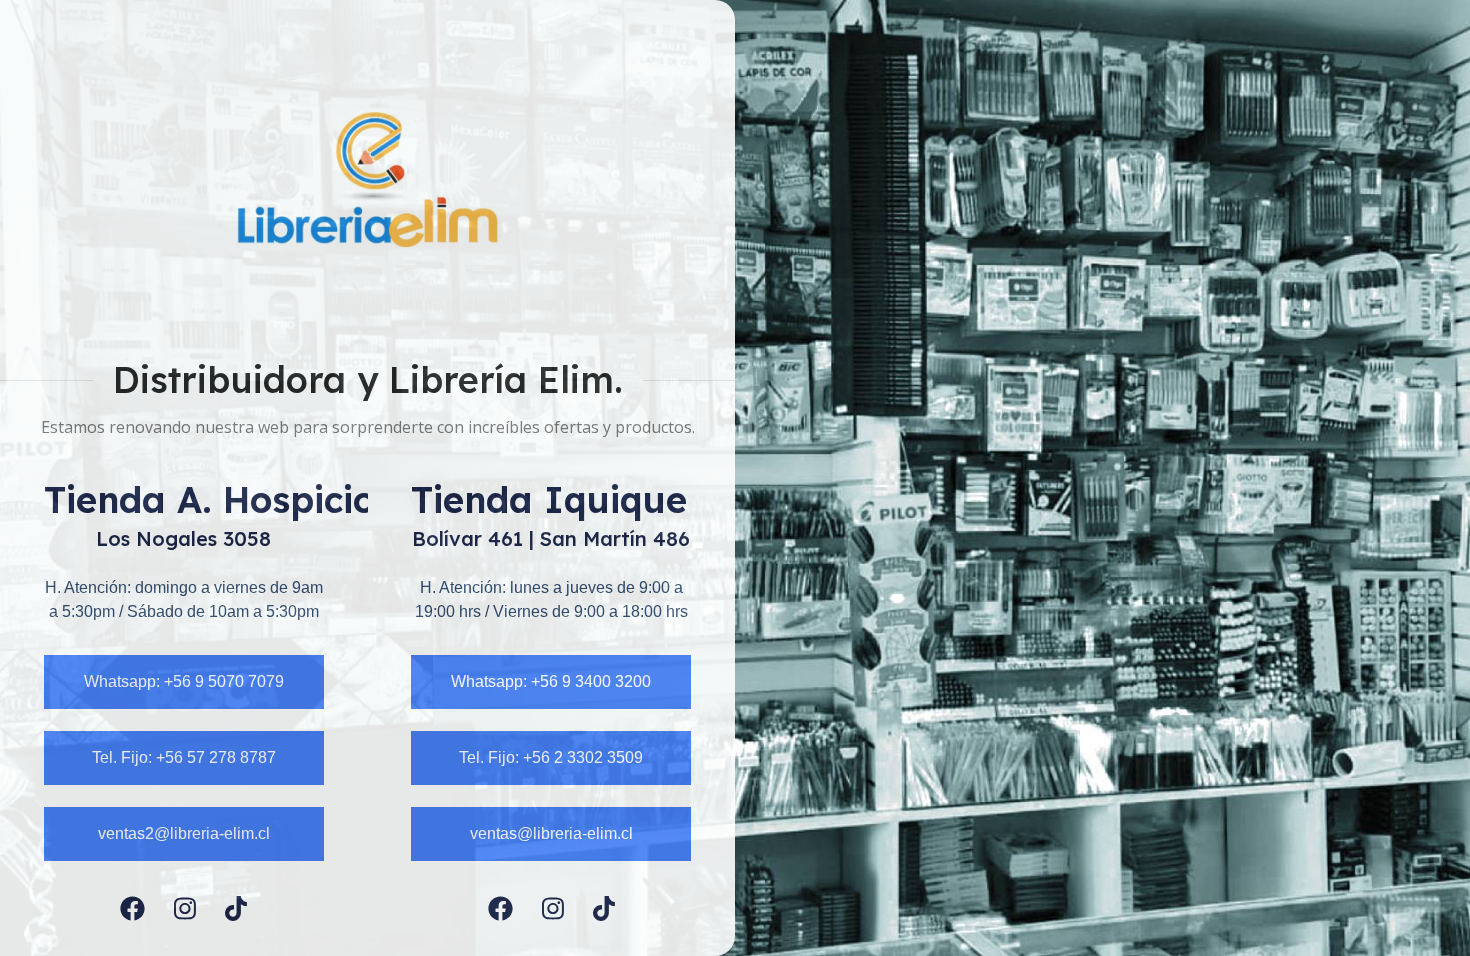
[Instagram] (185, 908)
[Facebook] (132, 908)
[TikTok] (236, 908)
